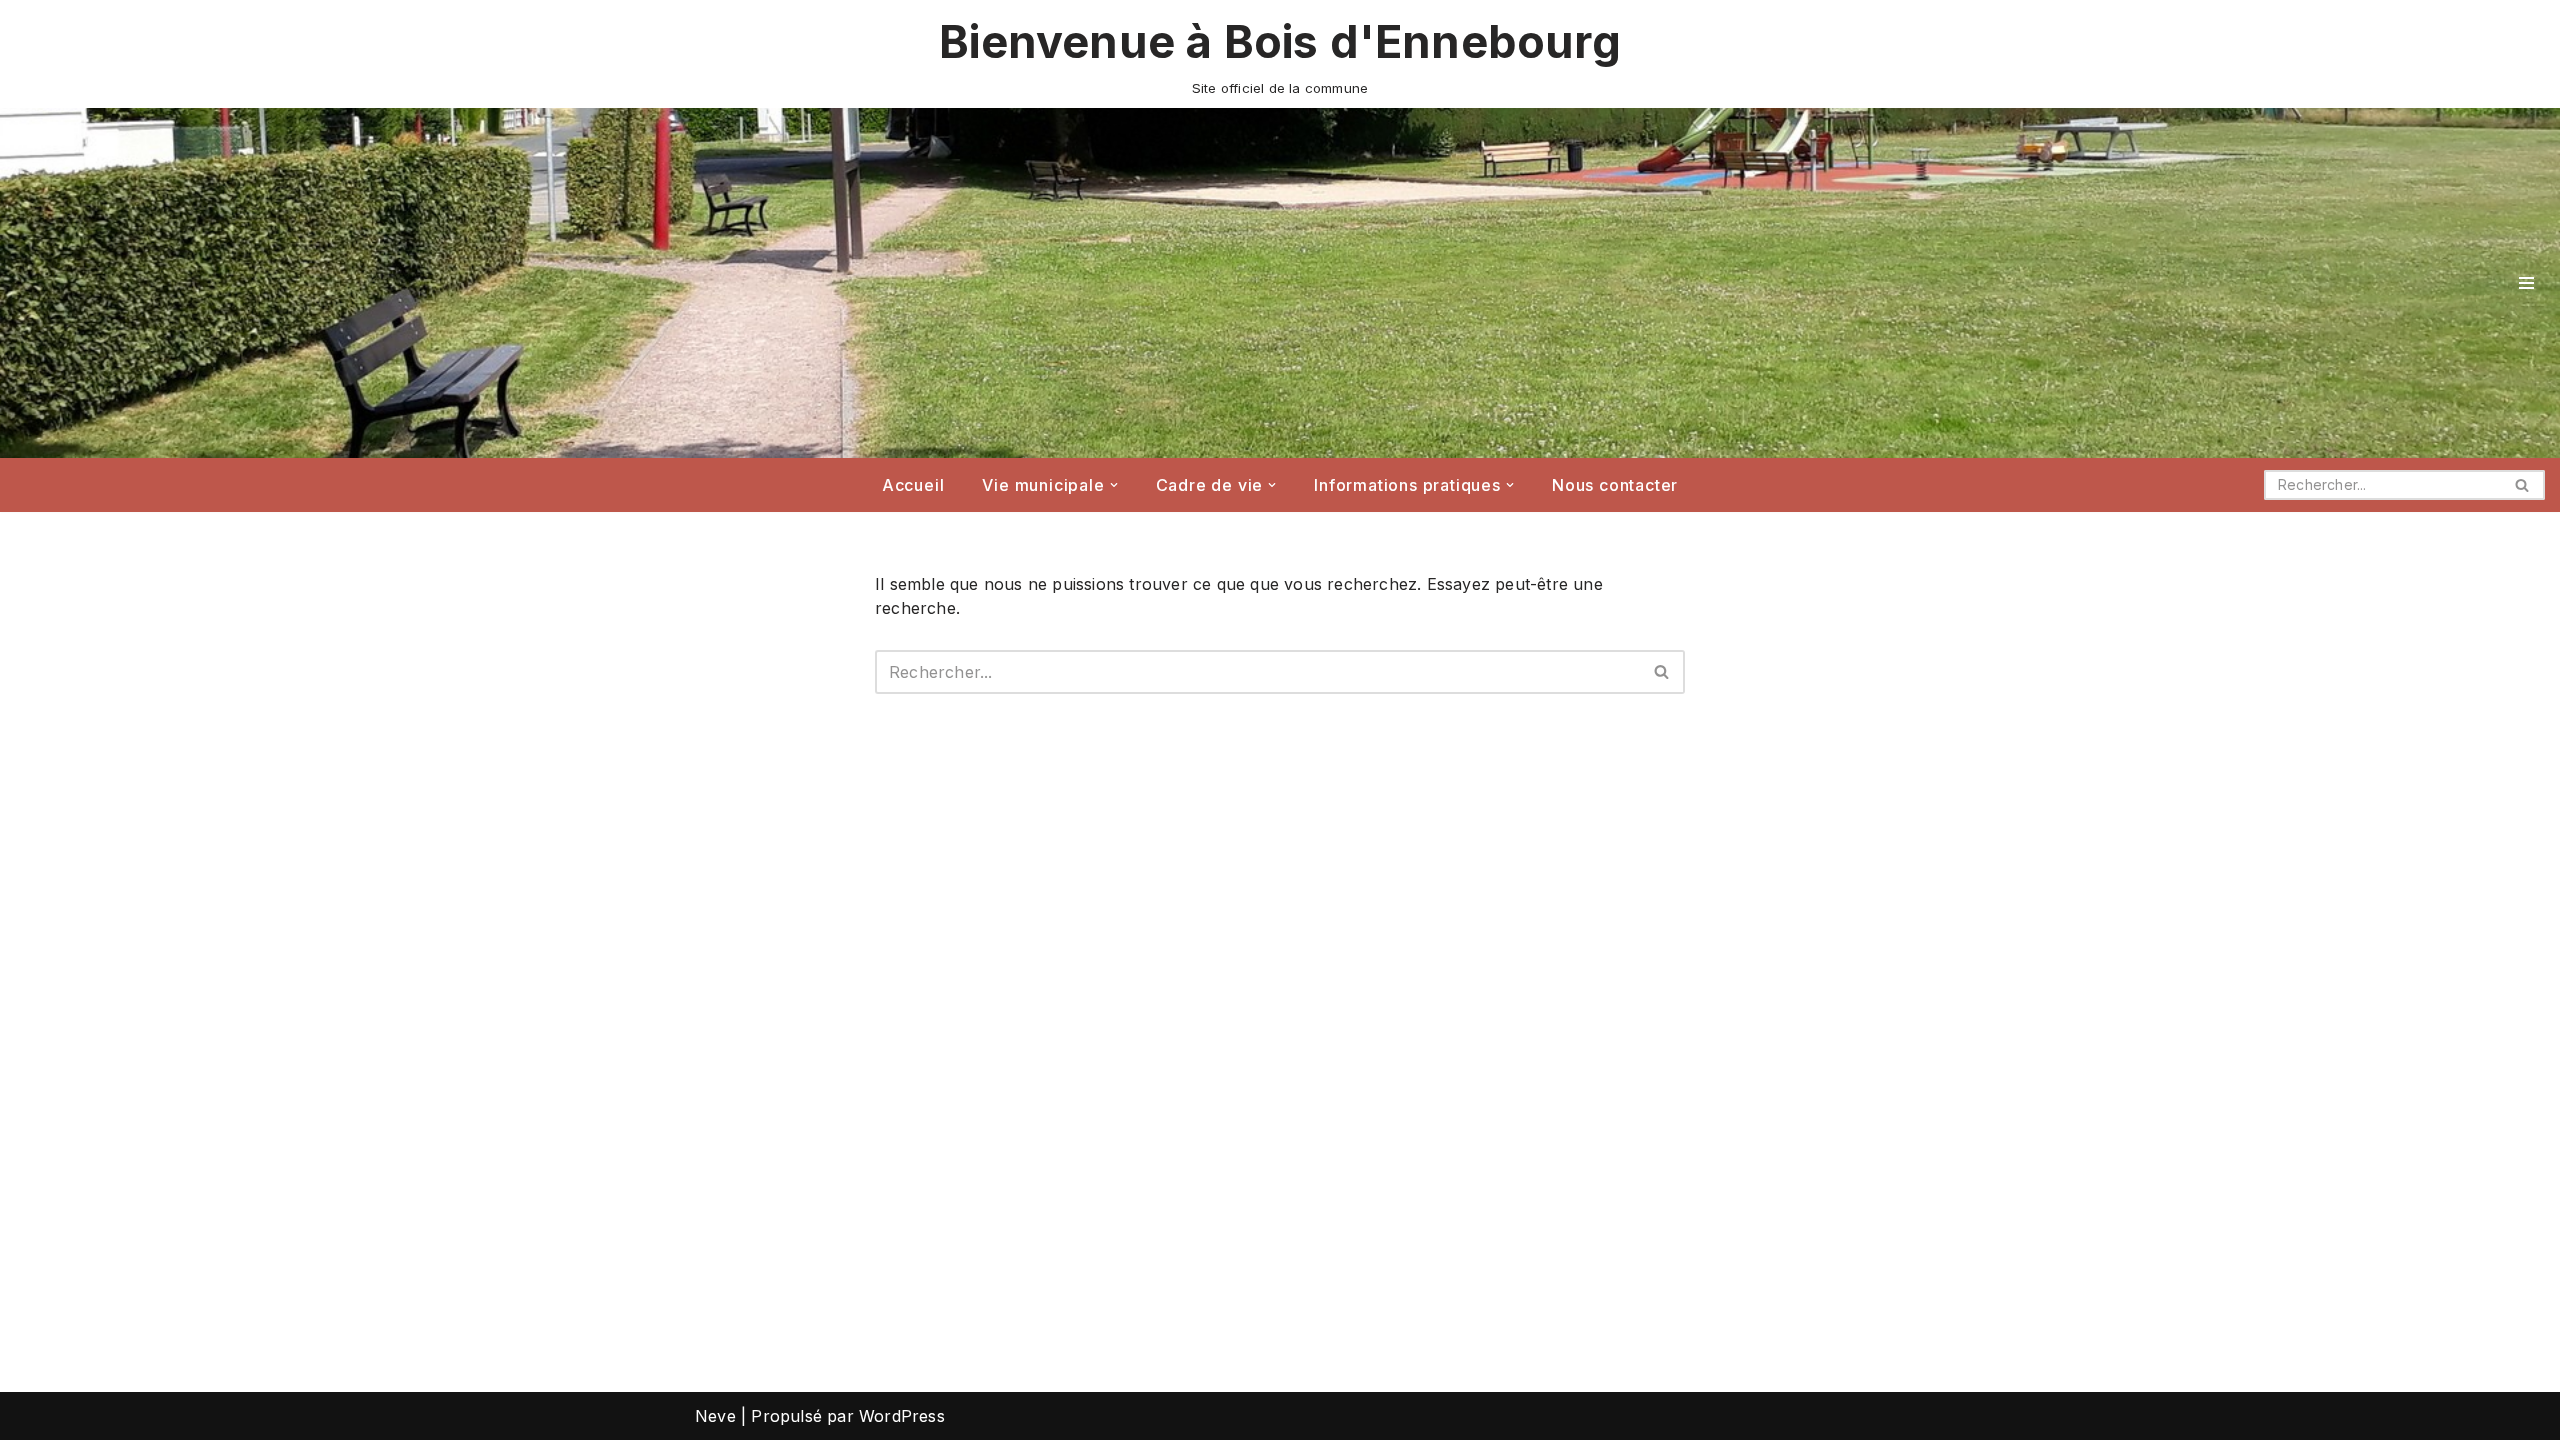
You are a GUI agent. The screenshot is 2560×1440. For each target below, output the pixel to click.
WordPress (902, 1416)
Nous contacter (1615, 485)
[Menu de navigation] (2526, 283)
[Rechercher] (2522, 485)
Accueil (913, 485)
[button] (1114, 485)
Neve (715, 1416)
